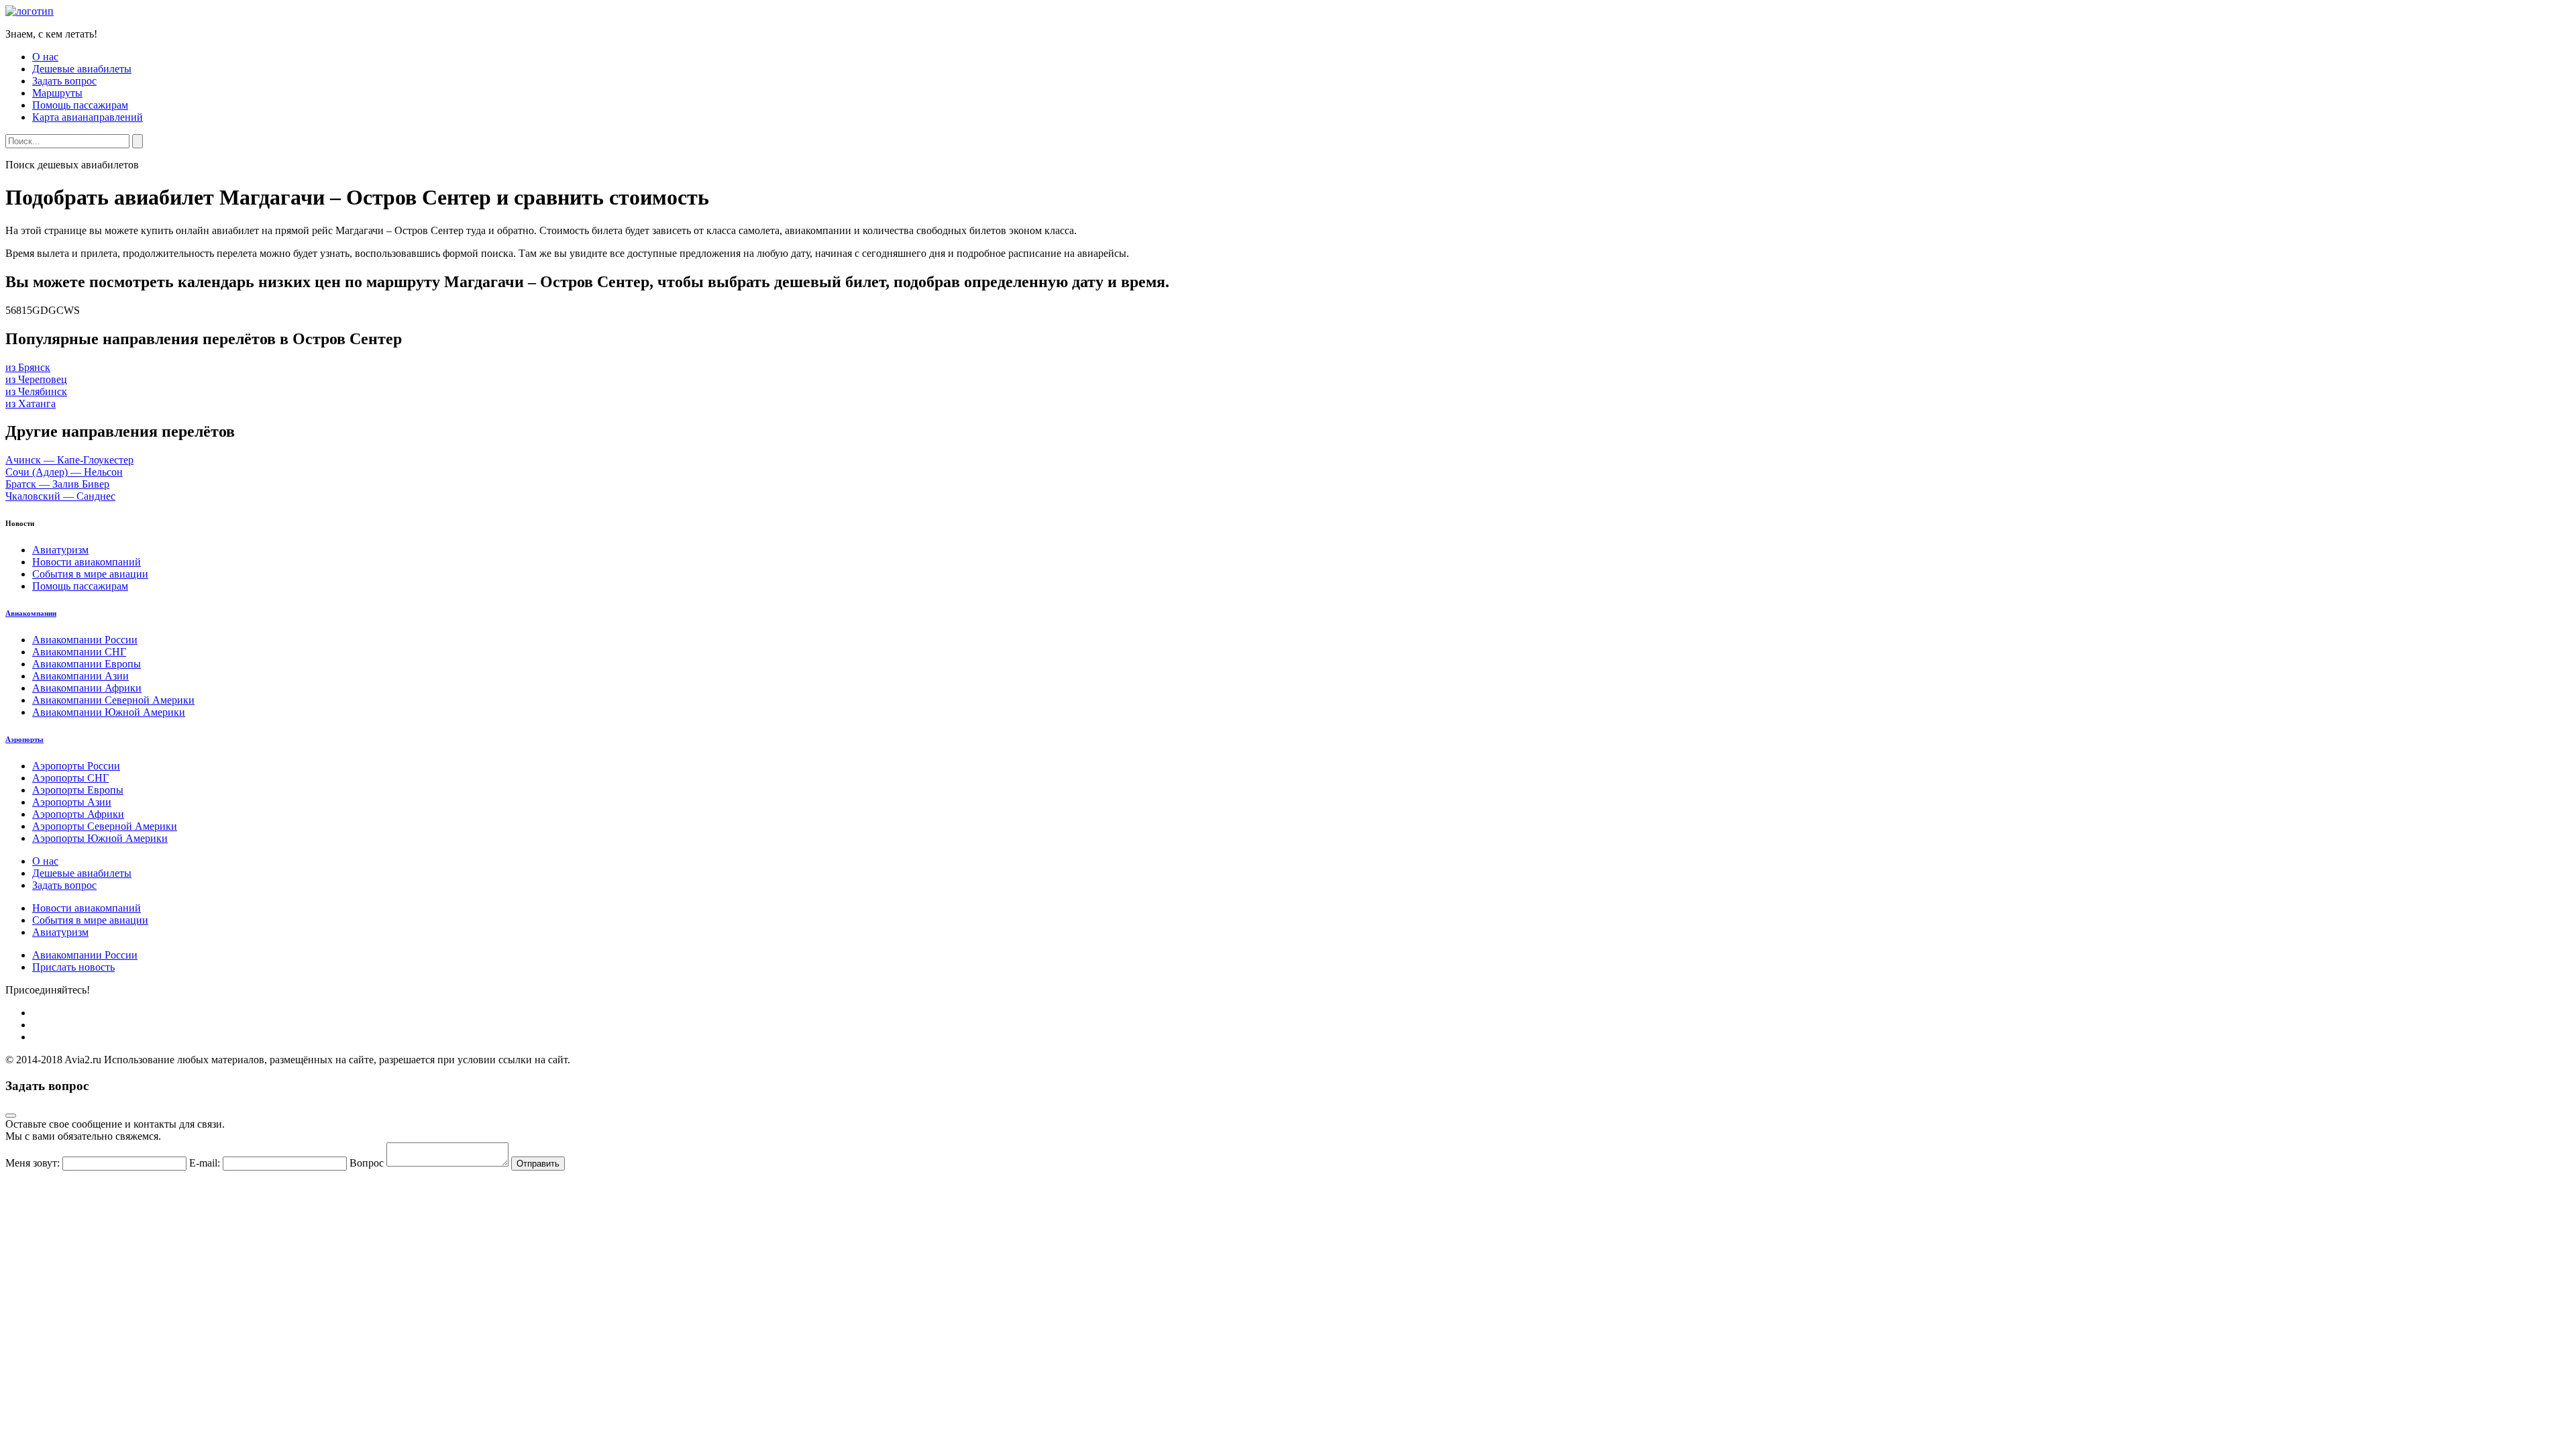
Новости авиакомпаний (87, 562)
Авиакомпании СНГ (79, 652)
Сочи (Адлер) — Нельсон (64, 472)
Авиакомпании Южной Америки (109, 712)
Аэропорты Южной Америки (100, 838)
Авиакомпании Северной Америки (113, 700)
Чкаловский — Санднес (60, 496)
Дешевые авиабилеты (82, 69)
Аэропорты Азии (72, 802)
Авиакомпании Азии (80, 676)
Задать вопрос (64, 81)
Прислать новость (73, 967)
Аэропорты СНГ (70, 778)
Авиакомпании (31, 613)
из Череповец (36, 379)
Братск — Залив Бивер (57, 484)
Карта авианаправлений (88, 117)
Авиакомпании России (85, 640)
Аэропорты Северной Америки (105, 826)
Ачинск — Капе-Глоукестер (69, 460)
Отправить (538, 1164)
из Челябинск (36, 391)
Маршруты (57, 93)
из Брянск (28, 367)
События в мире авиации (90, 574)
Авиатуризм (60, 550)
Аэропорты (24, 739)
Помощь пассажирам (80, 105)
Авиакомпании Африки (87, 688)
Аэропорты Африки (78, 814)
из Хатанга (31, 404)
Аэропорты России (76, 766)
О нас (45, 57)
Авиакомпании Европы (87, 664)
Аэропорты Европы (78, 790)
